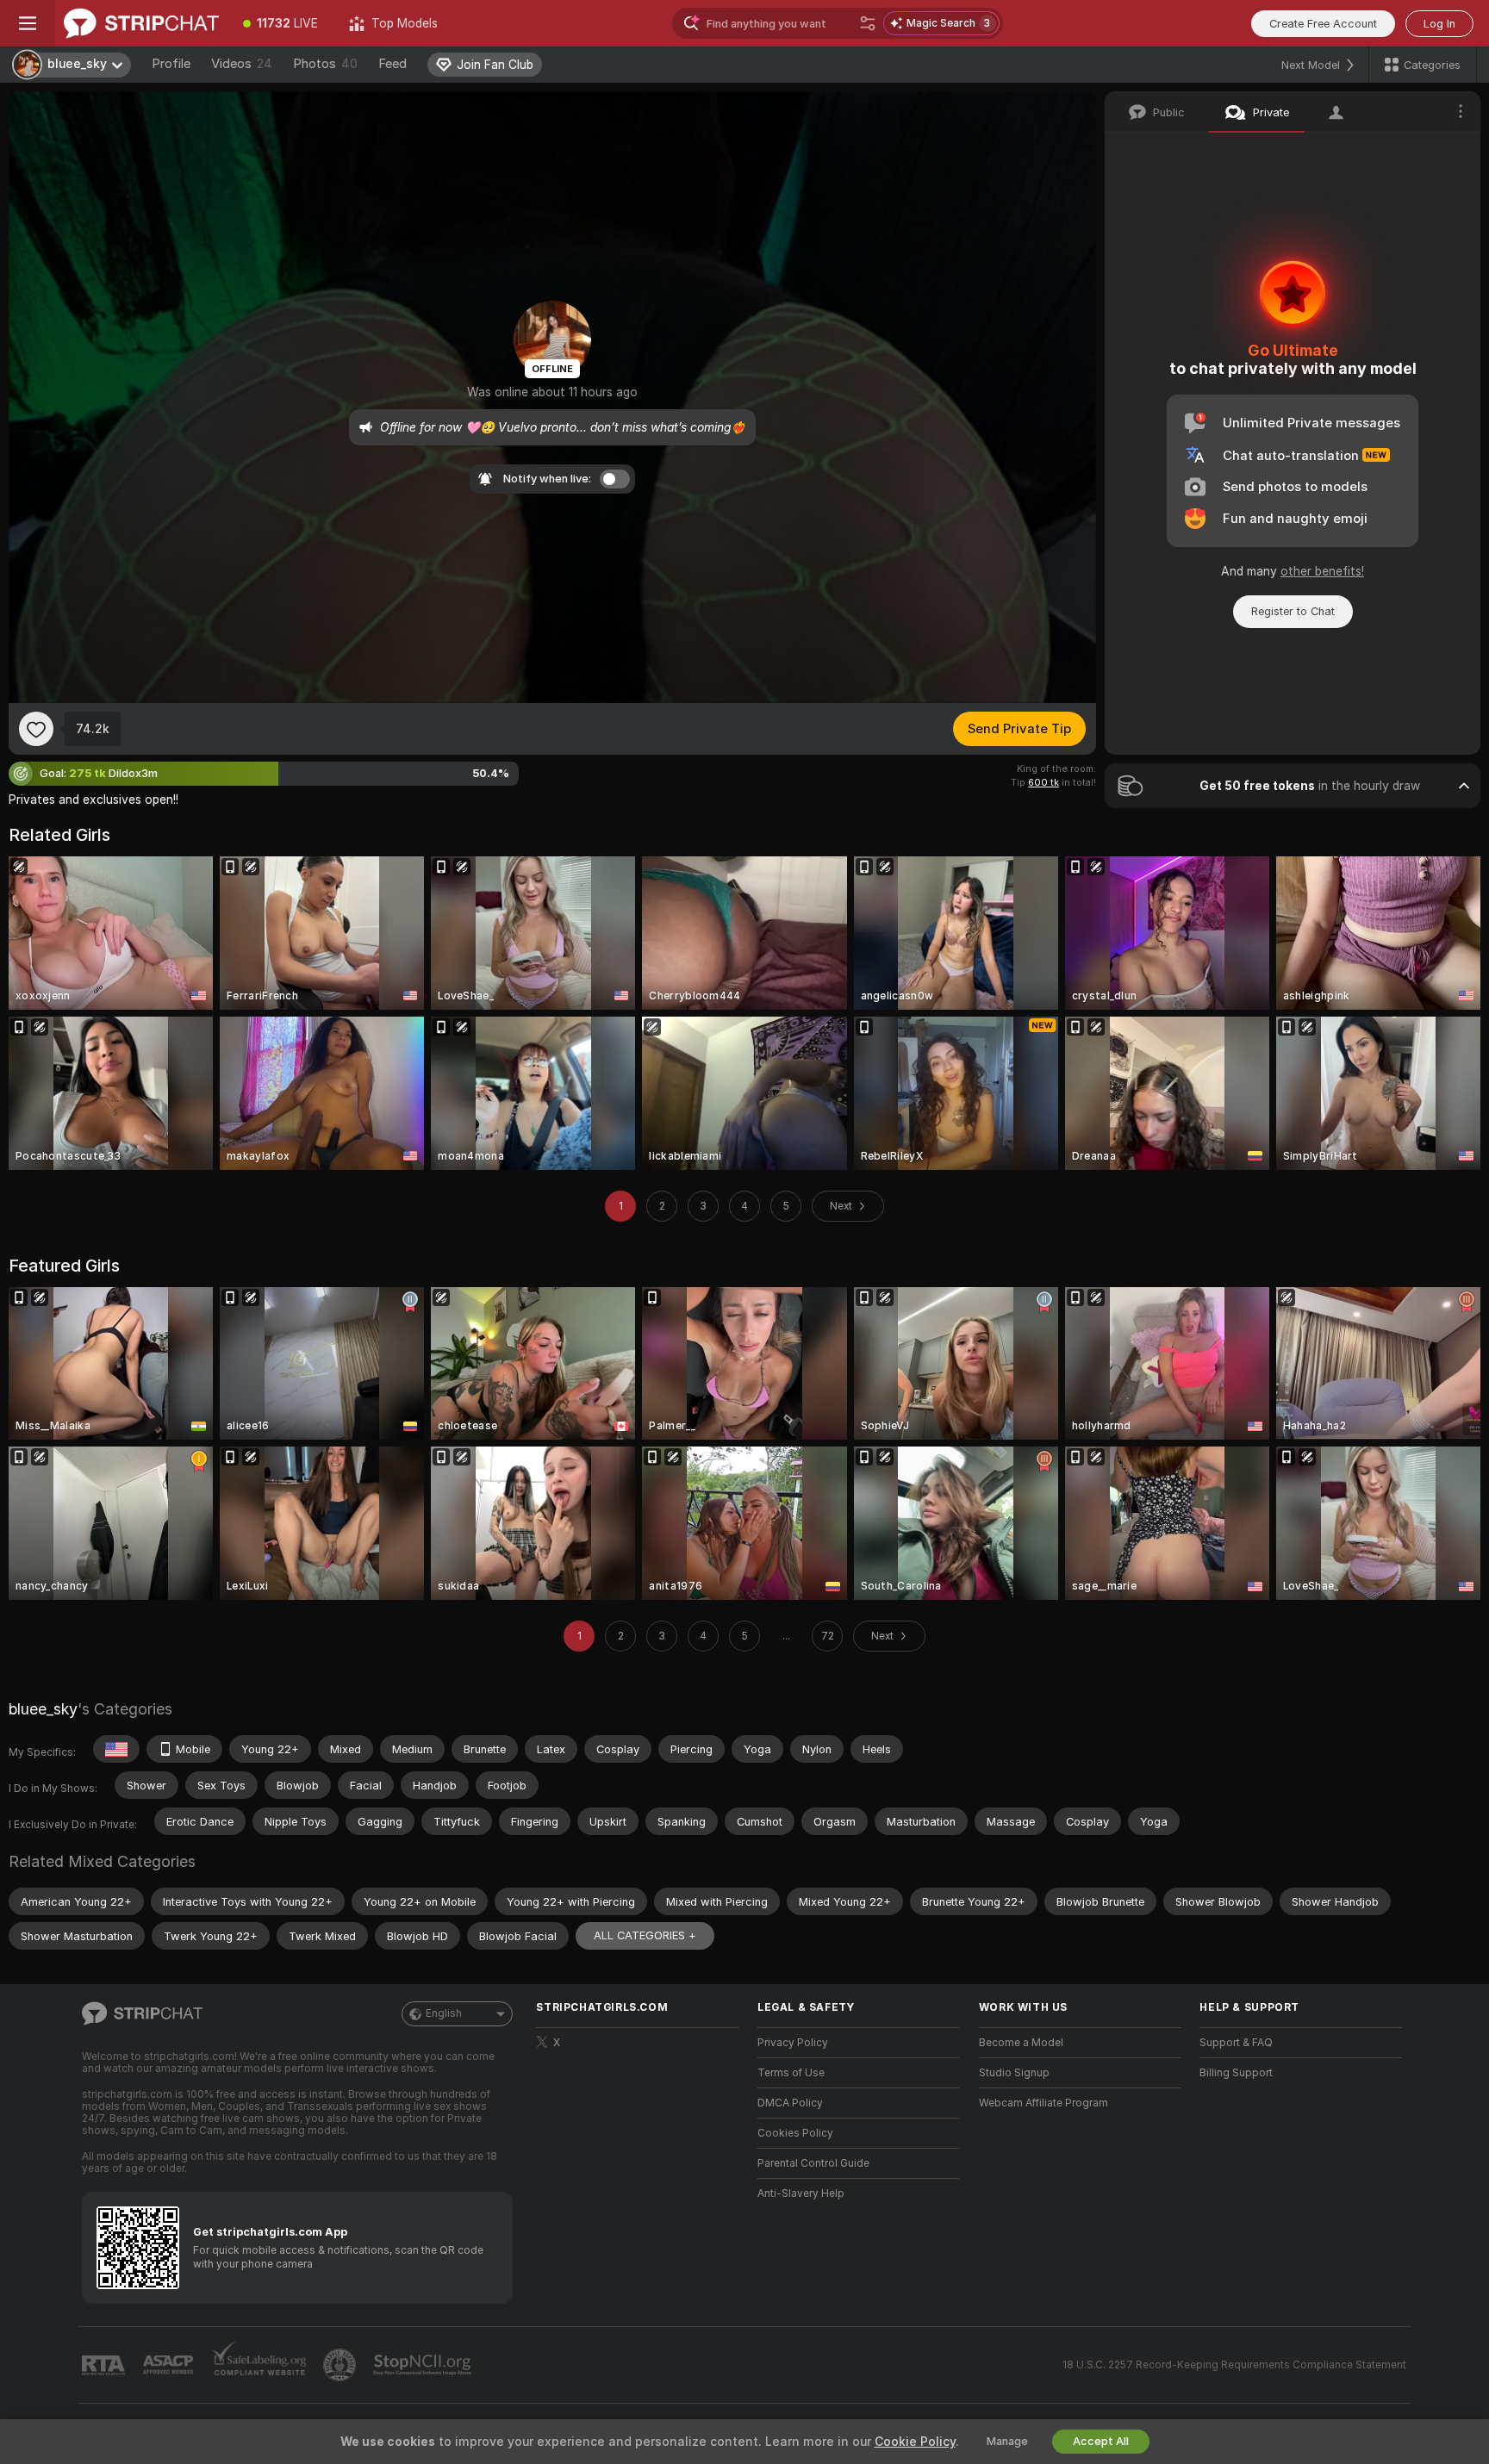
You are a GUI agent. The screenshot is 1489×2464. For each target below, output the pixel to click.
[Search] (868, 23)
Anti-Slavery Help (801, 2193)
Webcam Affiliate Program (1044, 2103)
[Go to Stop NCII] (424, 2365)
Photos (325, 64)
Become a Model (1021, 2043)
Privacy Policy (793, 2043)
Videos (242, 64)
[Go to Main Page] (141, 23)
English (444, 2013)
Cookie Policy (915, 2442)
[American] (116, 1749)
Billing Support (1236, 2073)
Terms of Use (791, 2073)
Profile (171, 64)
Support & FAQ (1236, 2043)
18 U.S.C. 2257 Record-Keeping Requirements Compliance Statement (1234, 2365)
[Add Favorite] (36, 729)
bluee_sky (43, 1709)
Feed (392, 64)
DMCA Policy (790, 2103)
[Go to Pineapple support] (341, 2365)
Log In (1439, 24)
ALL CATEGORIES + (645, 1935)
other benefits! (1322, 571)
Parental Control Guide (813, 2163)
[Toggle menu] (28, 23)
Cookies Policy (795, 2133)
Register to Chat (1293, 611)
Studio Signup (1014, 2073)
